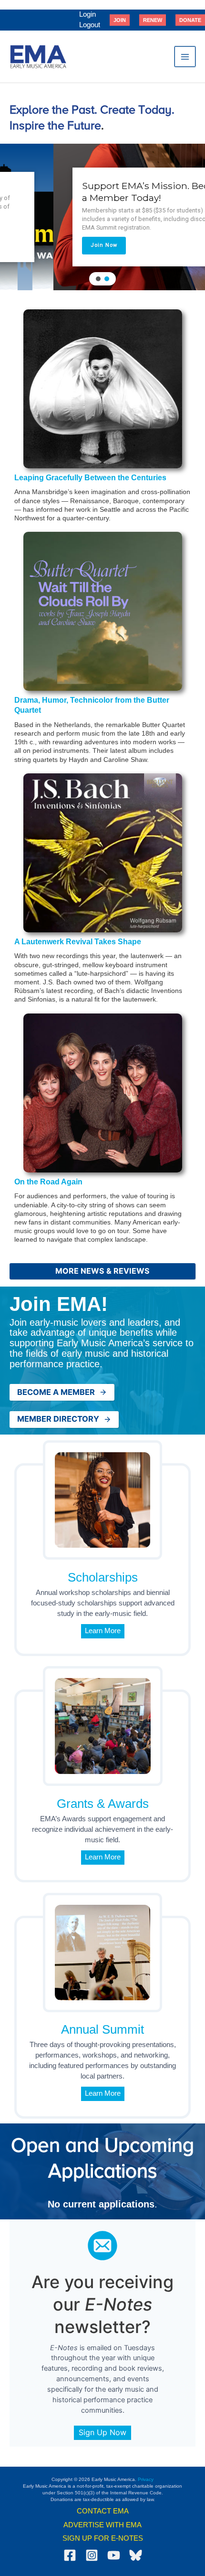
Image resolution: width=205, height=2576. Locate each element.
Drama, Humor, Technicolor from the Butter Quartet (92, 705)
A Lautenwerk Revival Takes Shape (78, 942)
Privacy (146, 2479)
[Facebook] (70, 2555)
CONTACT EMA (103, 2511)
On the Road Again (48, 1182)
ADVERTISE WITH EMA (102, 2525)
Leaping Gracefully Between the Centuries (90, 478)
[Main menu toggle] (185, 57)
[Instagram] (92, 2555)
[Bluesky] (136, 2555)
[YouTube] (114, 2555)
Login (87, 14)
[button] (120, 20)
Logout (90, 25)
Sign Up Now (102, 2432)
